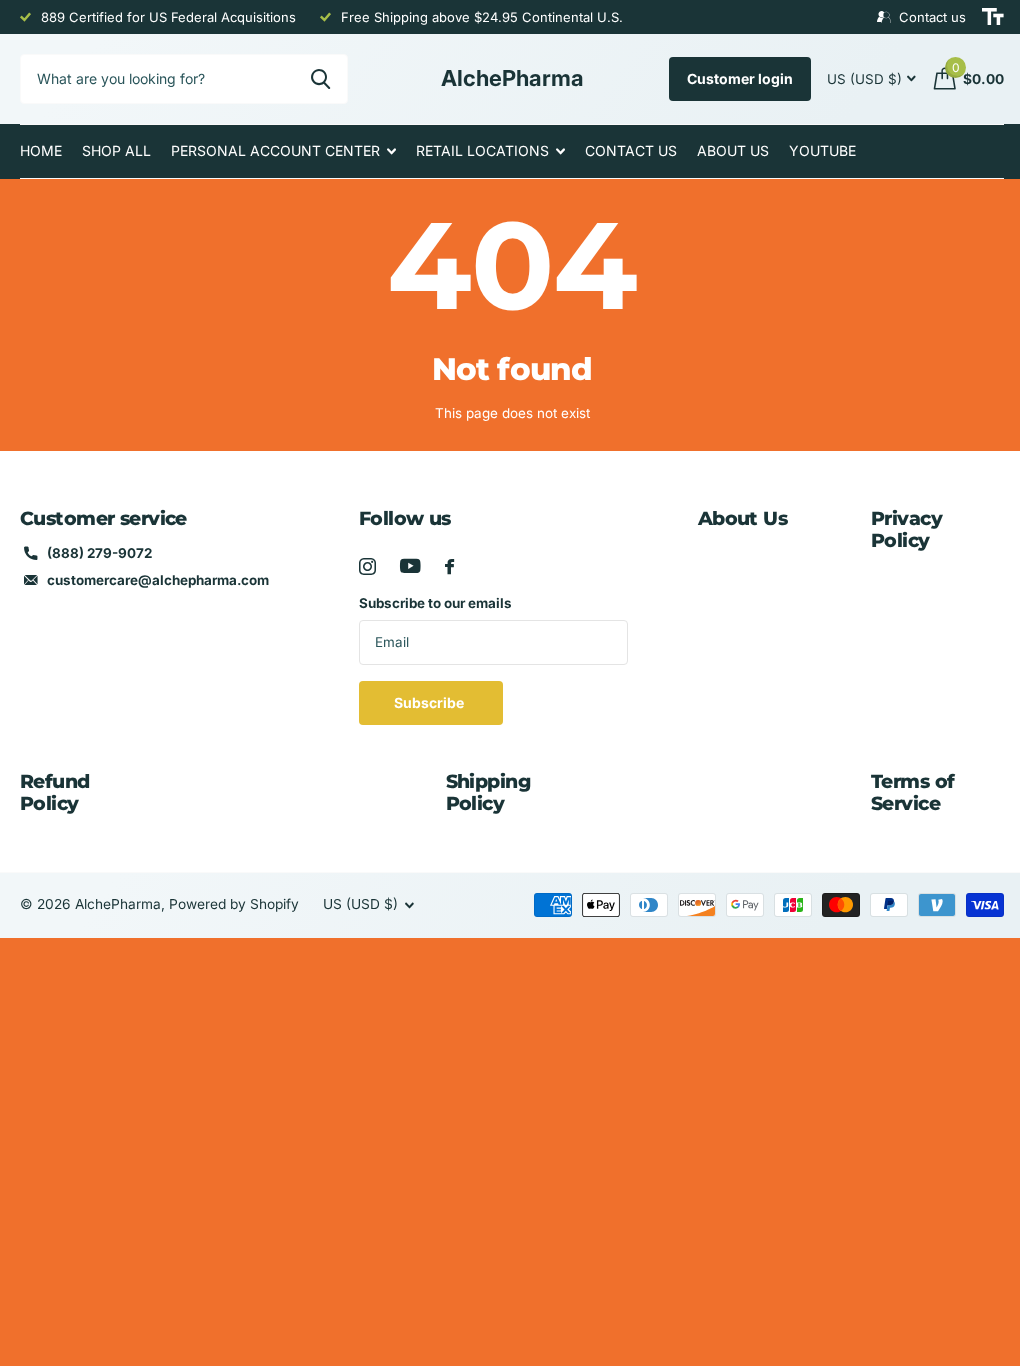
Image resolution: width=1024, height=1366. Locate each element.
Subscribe (430, 702)
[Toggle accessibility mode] (993, 17)
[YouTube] (410, 566)
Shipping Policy (488, 792)
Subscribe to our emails (435, 603)
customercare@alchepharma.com (158, 580)
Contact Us (631, 150)
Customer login (740, 78)
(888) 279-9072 (99, 553)
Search (320, 79)
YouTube (822, 150)
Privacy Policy (906, 529)
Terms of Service (912, 792)
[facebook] (449, 566)
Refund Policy (55, 792)
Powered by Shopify (234, 904)
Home (41, 150)
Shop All (116, 150)
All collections (283, 151)
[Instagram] (367, 566)
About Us (733, 150)
